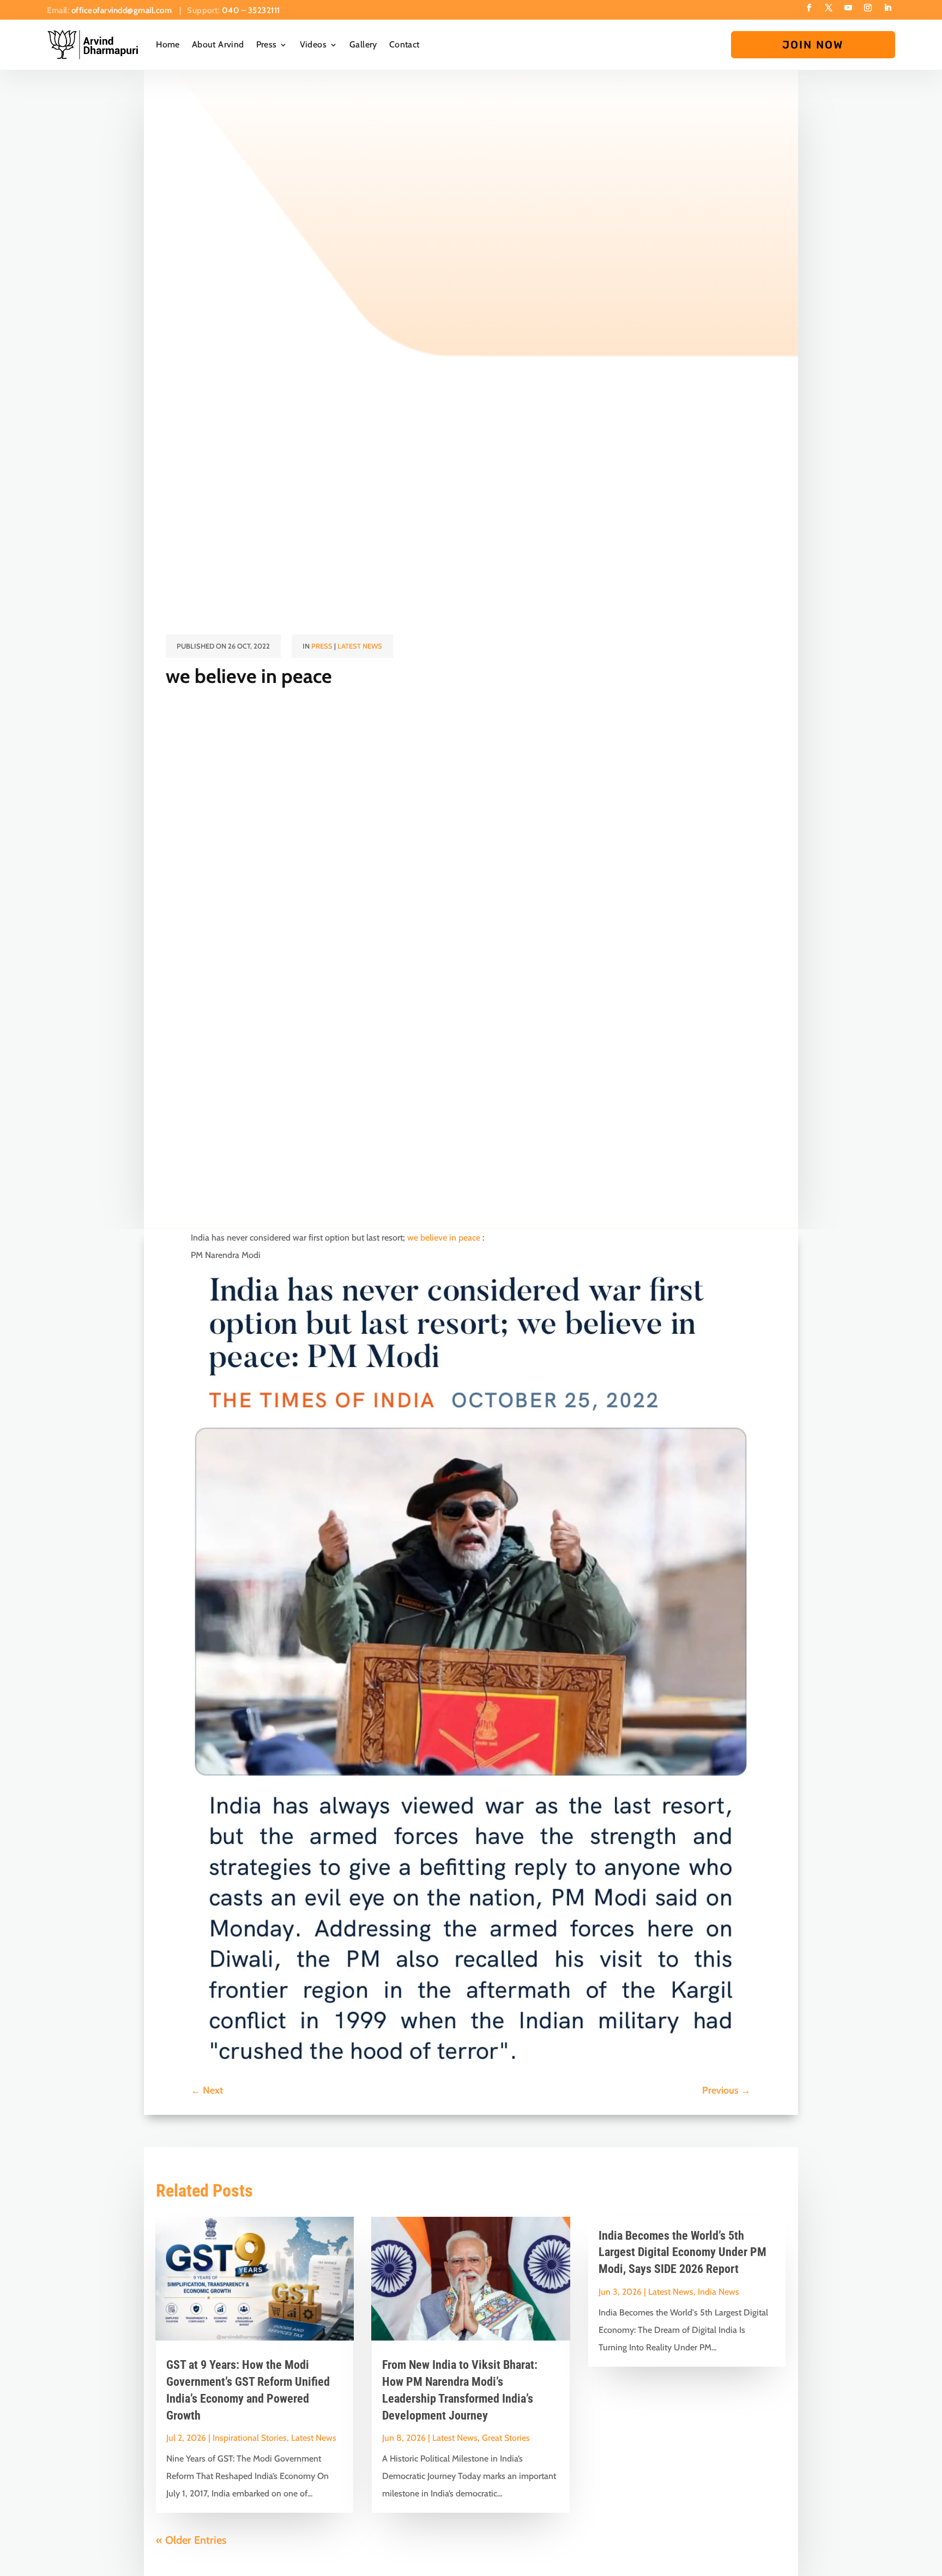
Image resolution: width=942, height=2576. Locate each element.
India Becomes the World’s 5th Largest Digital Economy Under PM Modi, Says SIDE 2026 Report (683, 2253)
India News (718, 2292)
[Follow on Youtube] (848, 8)
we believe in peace (444, 1238)
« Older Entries (191, 2540)
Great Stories (506, 2438)
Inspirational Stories (250, 2438)
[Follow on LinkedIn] (887, 8)
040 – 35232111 (251, 10)
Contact (404, 44)
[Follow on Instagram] (868, 8)
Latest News (360, 646)
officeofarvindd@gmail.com (123, 10)
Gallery (363, 44)
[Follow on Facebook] (809, 8)
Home (168, 44)
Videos (313, 44)
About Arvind (218, 44)
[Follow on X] (829, 8)
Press (267, 44)
